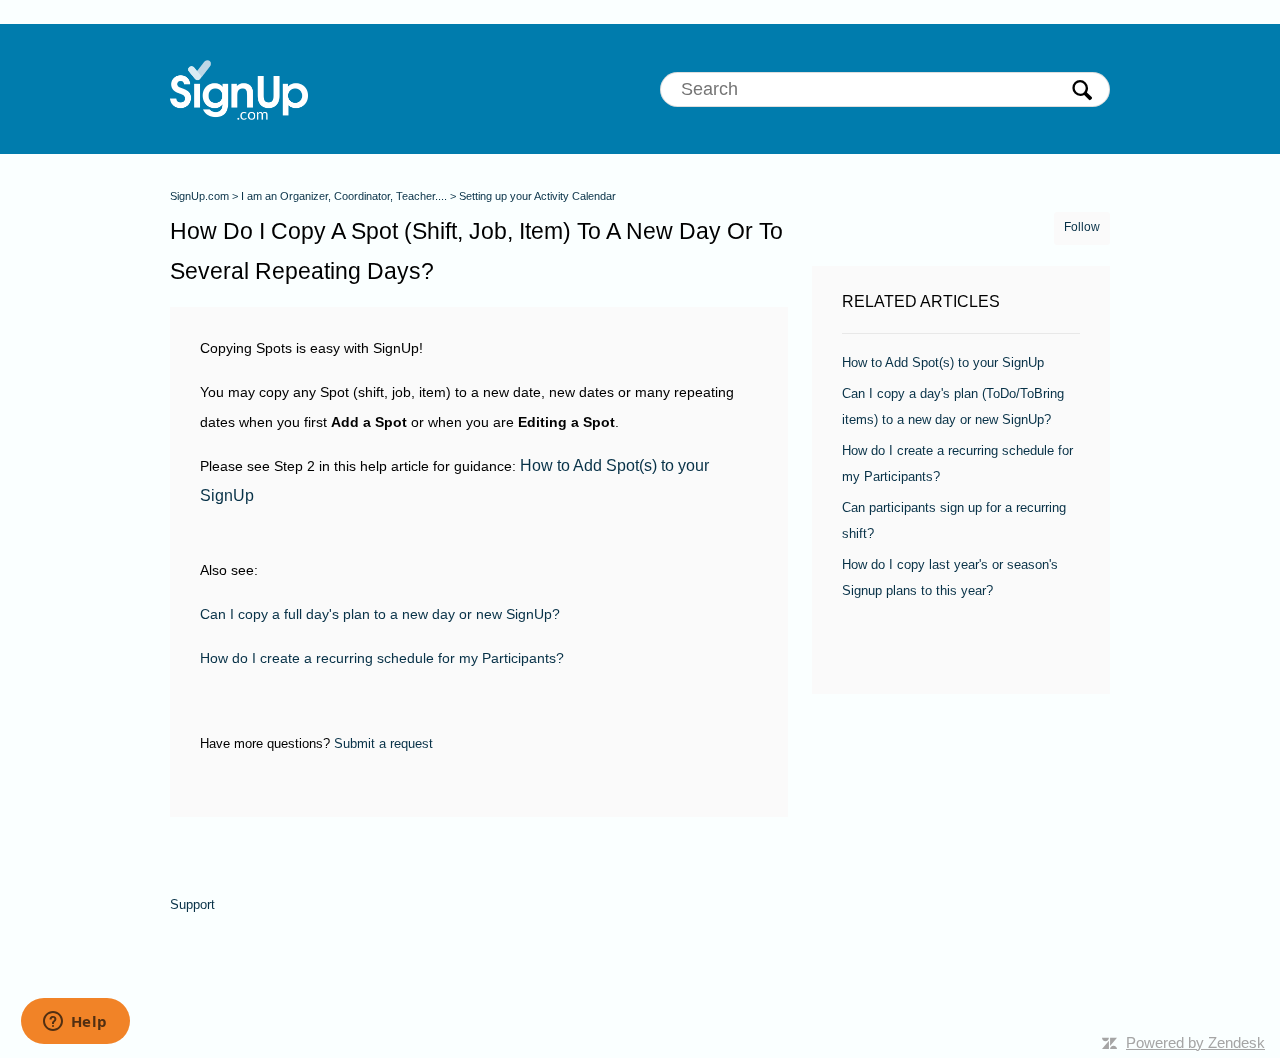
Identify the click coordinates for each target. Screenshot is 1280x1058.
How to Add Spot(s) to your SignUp (943, 362)
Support (192, 904)
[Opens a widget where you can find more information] (75, 1023)
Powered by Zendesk (1195, 1042)
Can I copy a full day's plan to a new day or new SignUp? (380, 614)
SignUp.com (199, 196)
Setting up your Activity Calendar (537, 196)
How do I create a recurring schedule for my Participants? (382, 658)
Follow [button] (1082, 227)
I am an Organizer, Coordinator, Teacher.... (344, 196)
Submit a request (383, 743)
